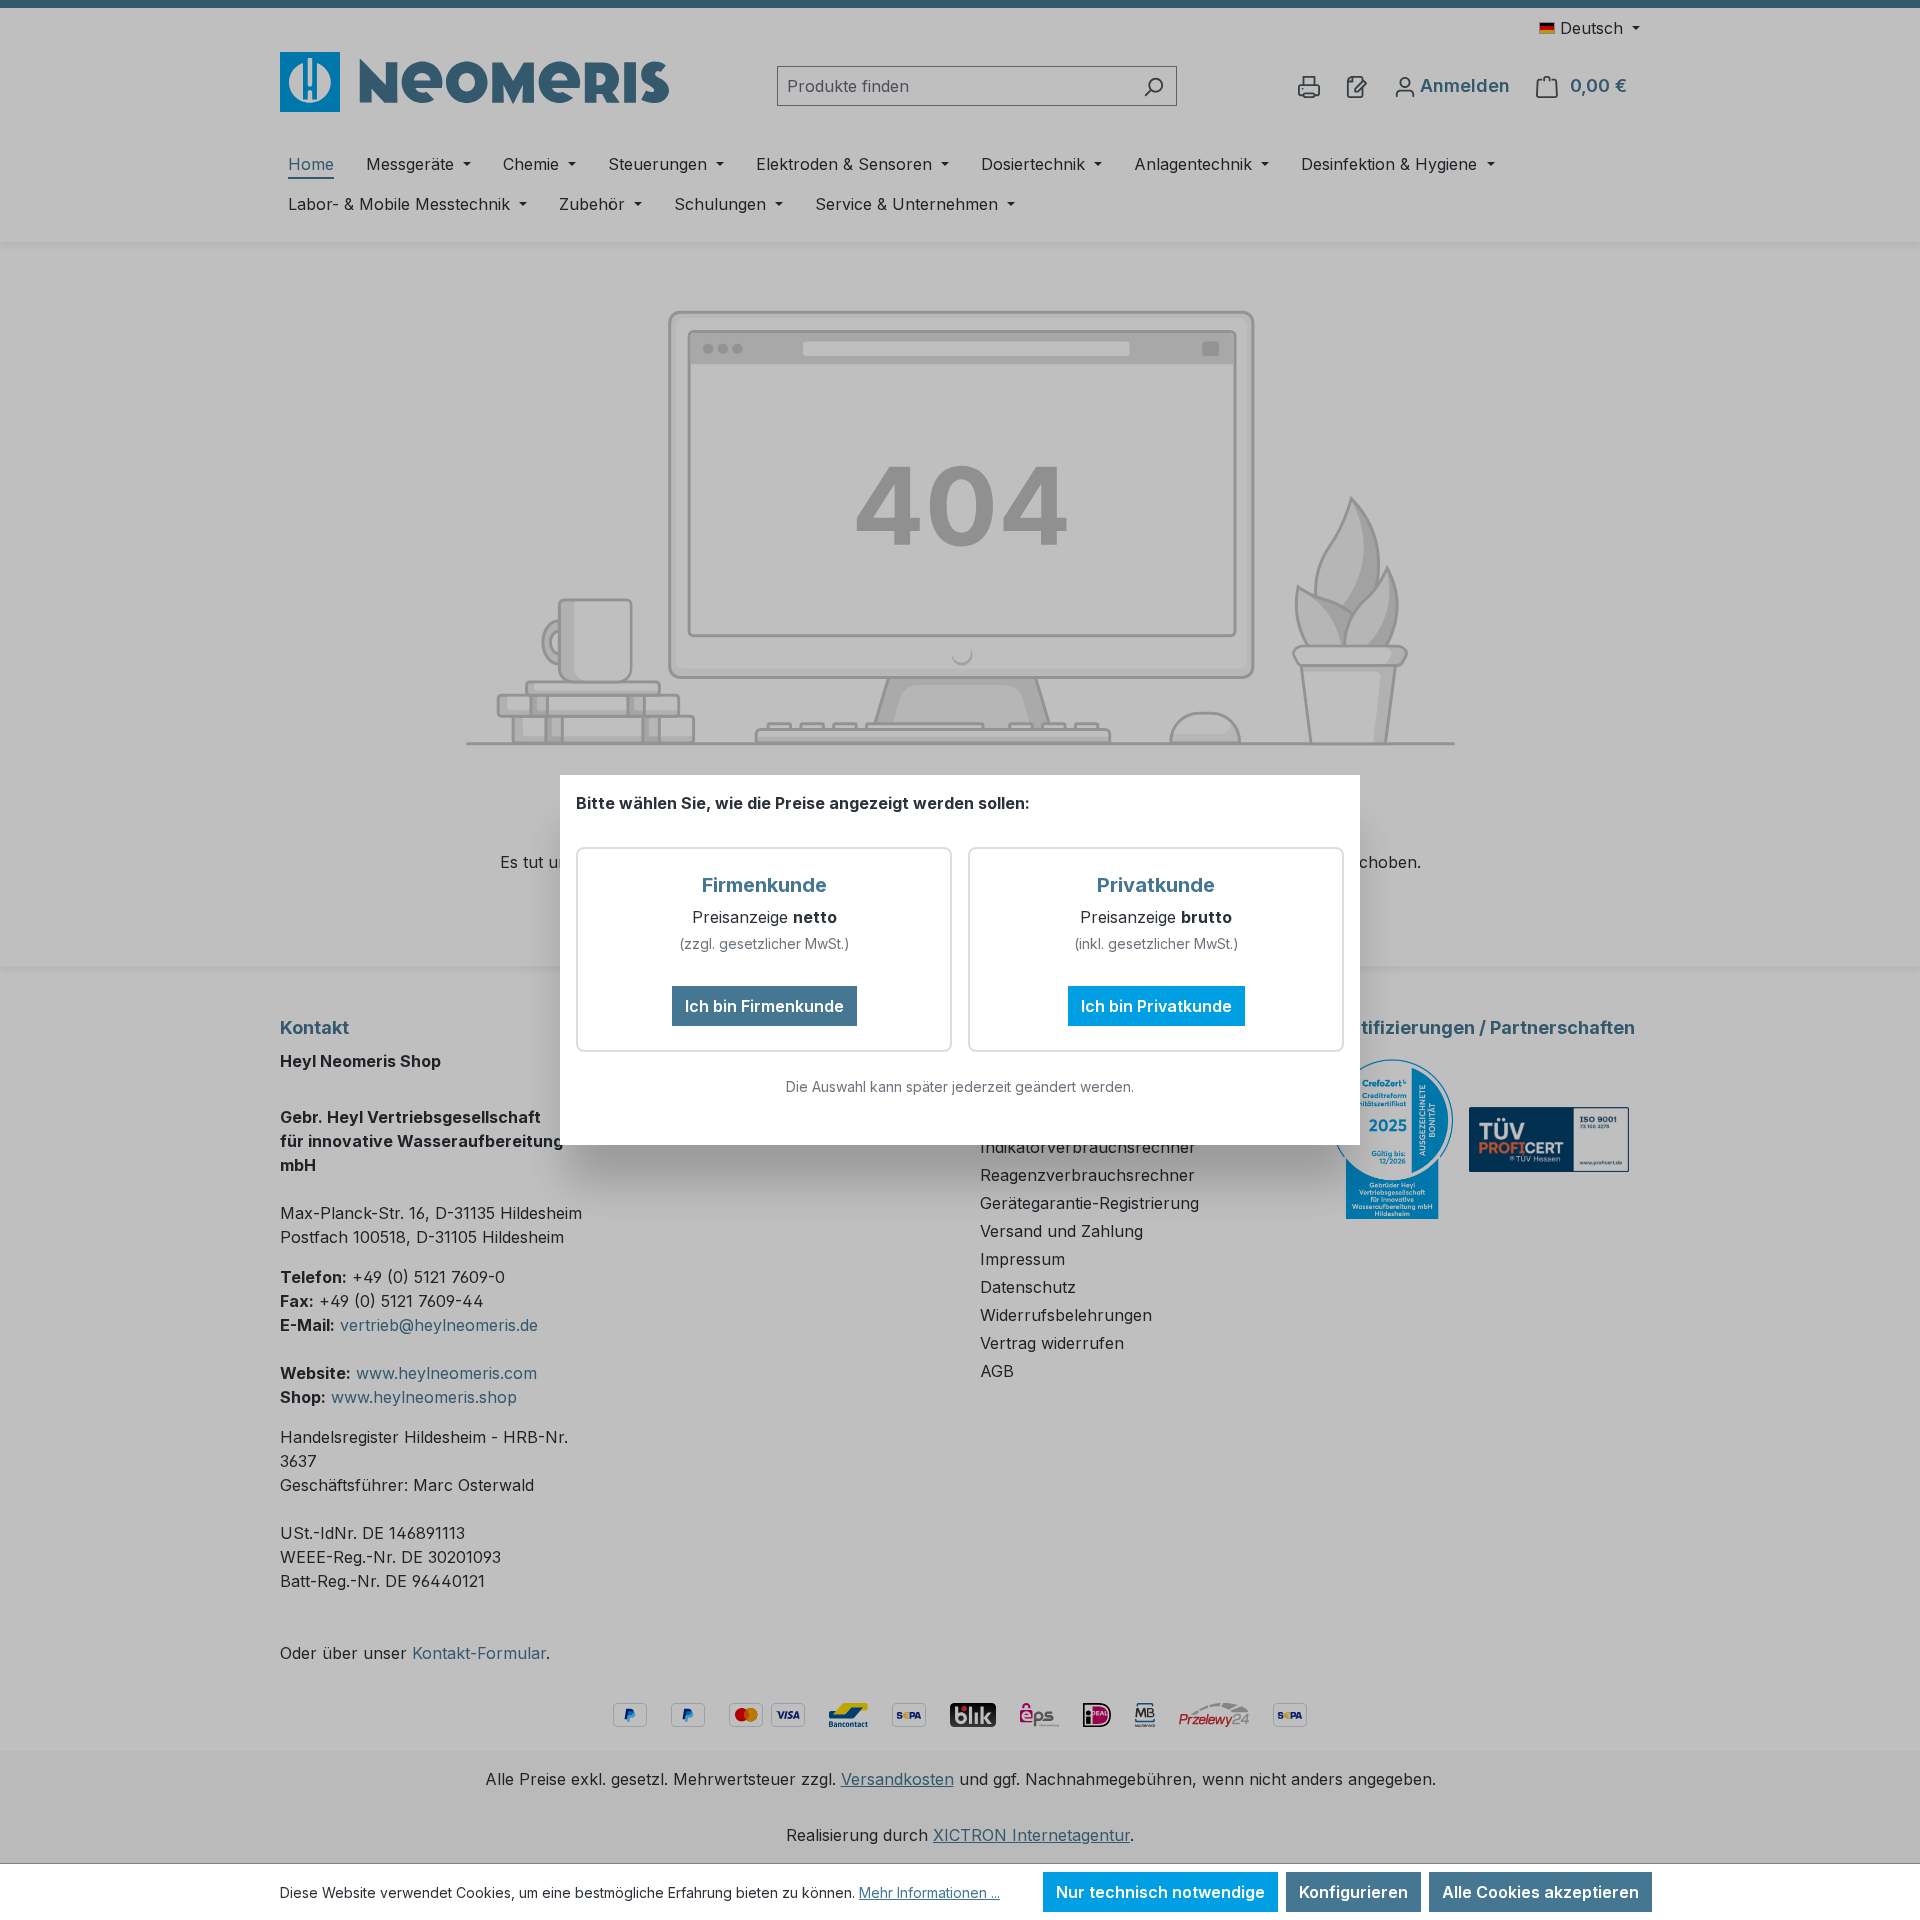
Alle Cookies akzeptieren (1540, 1892)
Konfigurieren (1353, 1892)
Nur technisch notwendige (1160, 1892)
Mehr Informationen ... (929, 1892)
